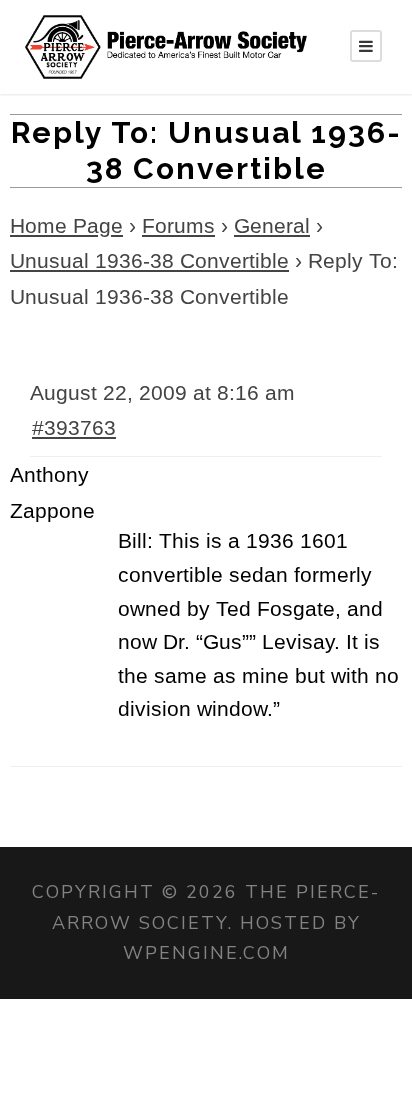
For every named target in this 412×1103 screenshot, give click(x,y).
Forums (178, 225)
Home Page (66, 225)
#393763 (74, 427)
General (272, 225)
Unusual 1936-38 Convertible (149, 260)
